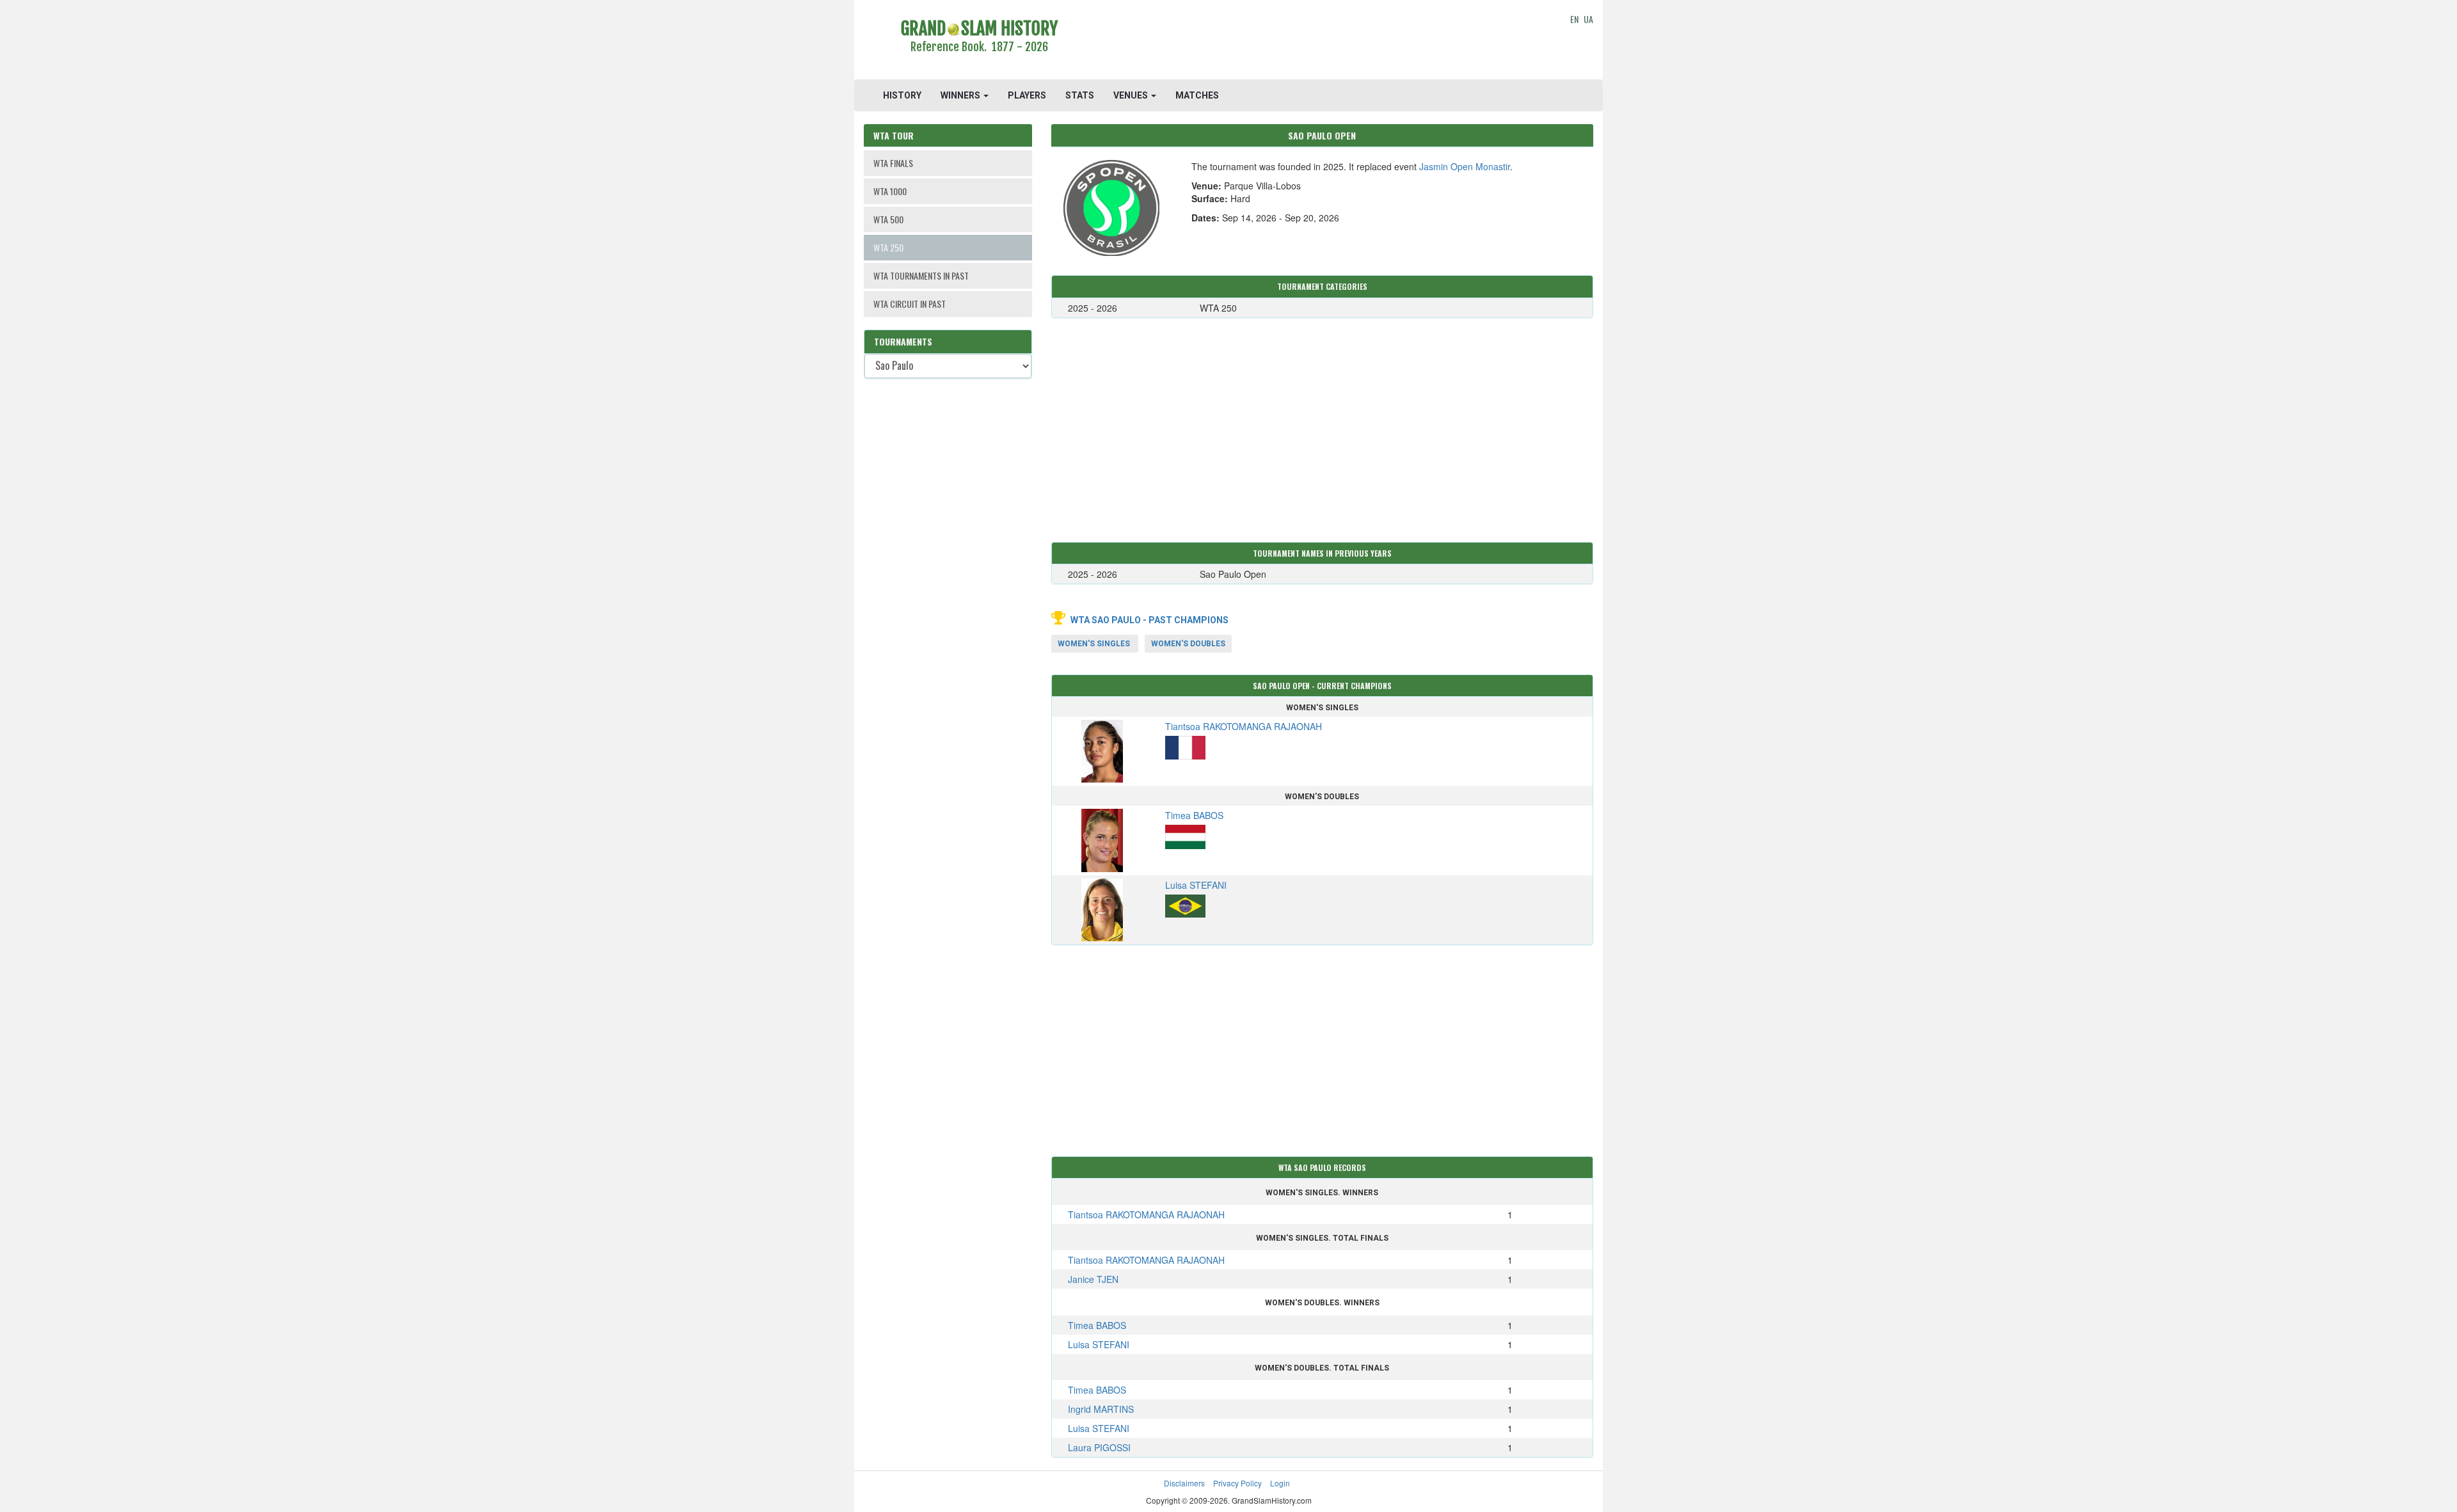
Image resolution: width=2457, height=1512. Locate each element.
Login (1280, 1483)
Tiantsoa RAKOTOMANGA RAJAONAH (1146, 1214)
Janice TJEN (1093, 1279)
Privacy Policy (1237, 1483)
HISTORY (902, 95)
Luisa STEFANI (1099, 1344)
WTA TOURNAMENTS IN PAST (921, 275)
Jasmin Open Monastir (1465, 166)
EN (1574, 19)
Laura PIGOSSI (1099, 1447)
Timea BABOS (1097, 1325)
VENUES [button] (1132, 95)
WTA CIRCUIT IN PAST (910, 304)
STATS (1080, 95)
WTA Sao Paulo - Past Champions (1149, 620)
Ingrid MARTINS (1101, 1409)
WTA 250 (888, 247)
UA (1588, 19)
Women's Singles (1094, 644)
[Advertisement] (1322, 42)
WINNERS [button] (961, 95)
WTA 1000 (890, 191)
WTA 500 (888, 219)
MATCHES (1197, 95)
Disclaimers (1184, 1483)
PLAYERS (1027, 95)
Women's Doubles (1188, 644)
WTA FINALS (893, 163)
